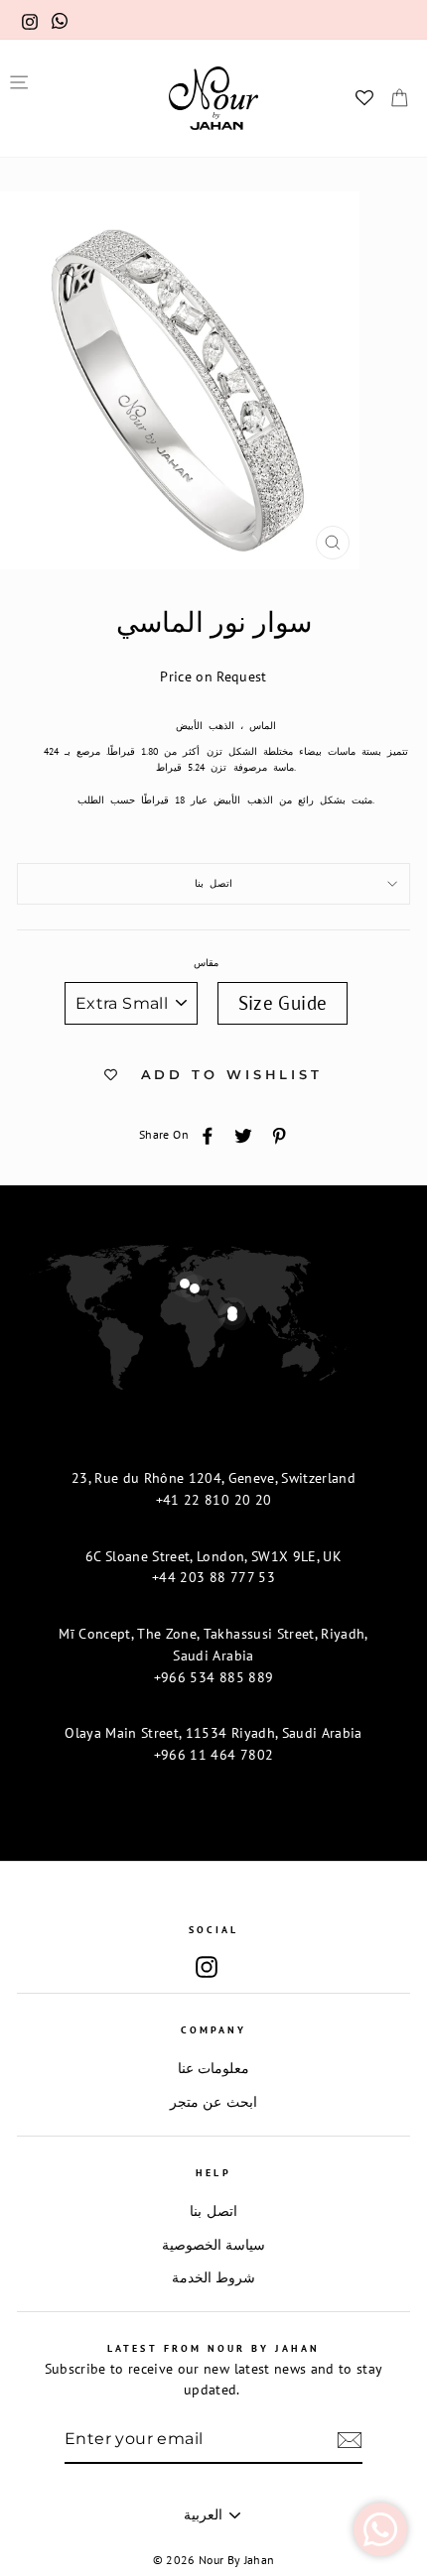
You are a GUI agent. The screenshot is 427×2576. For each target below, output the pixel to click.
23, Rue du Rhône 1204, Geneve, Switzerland (213, 1478)
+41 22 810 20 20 (213, 1500)
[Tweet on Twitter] (243, 1135)
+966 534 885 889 (213, 1677)
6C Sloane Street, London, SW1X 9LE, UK (213, 1556)
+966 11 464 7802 (213, 1755)
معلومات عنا (213, 2068)
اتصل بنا (213, 883)
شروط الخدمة (213, 2277)
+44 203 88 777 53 (213, 1577)
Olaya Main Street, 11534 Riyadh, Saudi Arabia (213, 1733)
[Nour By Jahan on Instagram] (207, 1966)
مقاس (206, 963)
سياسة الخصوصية (213, 2245)
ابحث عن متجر (213, 2102)
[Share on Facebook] (208, 1135)
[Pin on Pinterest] (279, 1135)
